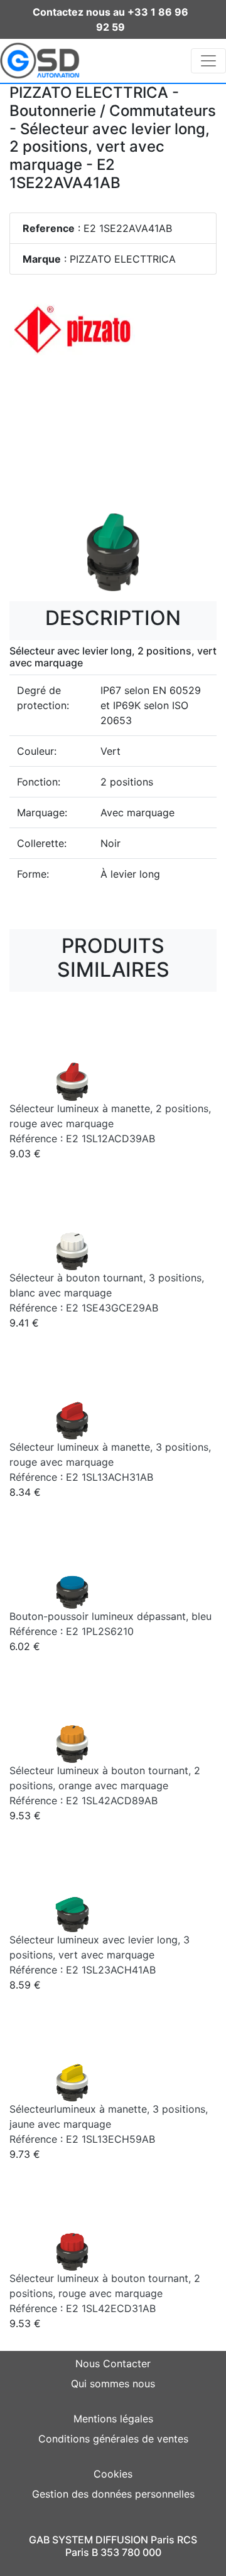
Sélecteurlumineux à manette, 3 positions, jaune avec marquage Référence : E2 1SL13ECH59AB (109, 2124)
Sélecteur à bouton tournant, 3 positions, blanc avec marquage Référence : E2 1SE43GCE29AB (107, 1293)
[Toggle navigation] (208, 61)
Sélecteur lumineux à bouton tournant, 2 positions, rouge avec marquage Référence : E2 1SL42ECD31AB (105, 2293)
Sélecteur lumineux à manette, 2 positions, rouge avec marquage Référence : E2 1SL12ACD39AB (110, 1123)
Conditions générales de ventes (113, 2439)
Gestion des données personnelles (113, 2494)
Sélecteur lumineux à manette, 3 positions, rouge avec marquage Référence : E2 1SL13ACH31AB (110, 1462)
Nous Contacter (113, 2363)
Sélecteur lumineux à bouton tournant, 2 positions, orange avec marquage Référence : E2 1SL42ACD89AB (105, 1785)
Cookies (113, 2474)
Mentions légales (113, 2419)
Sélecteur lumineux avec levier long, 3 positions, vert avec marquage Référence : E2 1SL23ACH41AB (100, 1955)
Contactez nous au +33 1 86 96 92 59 (110, 19)
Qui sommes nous (113, 2384)
